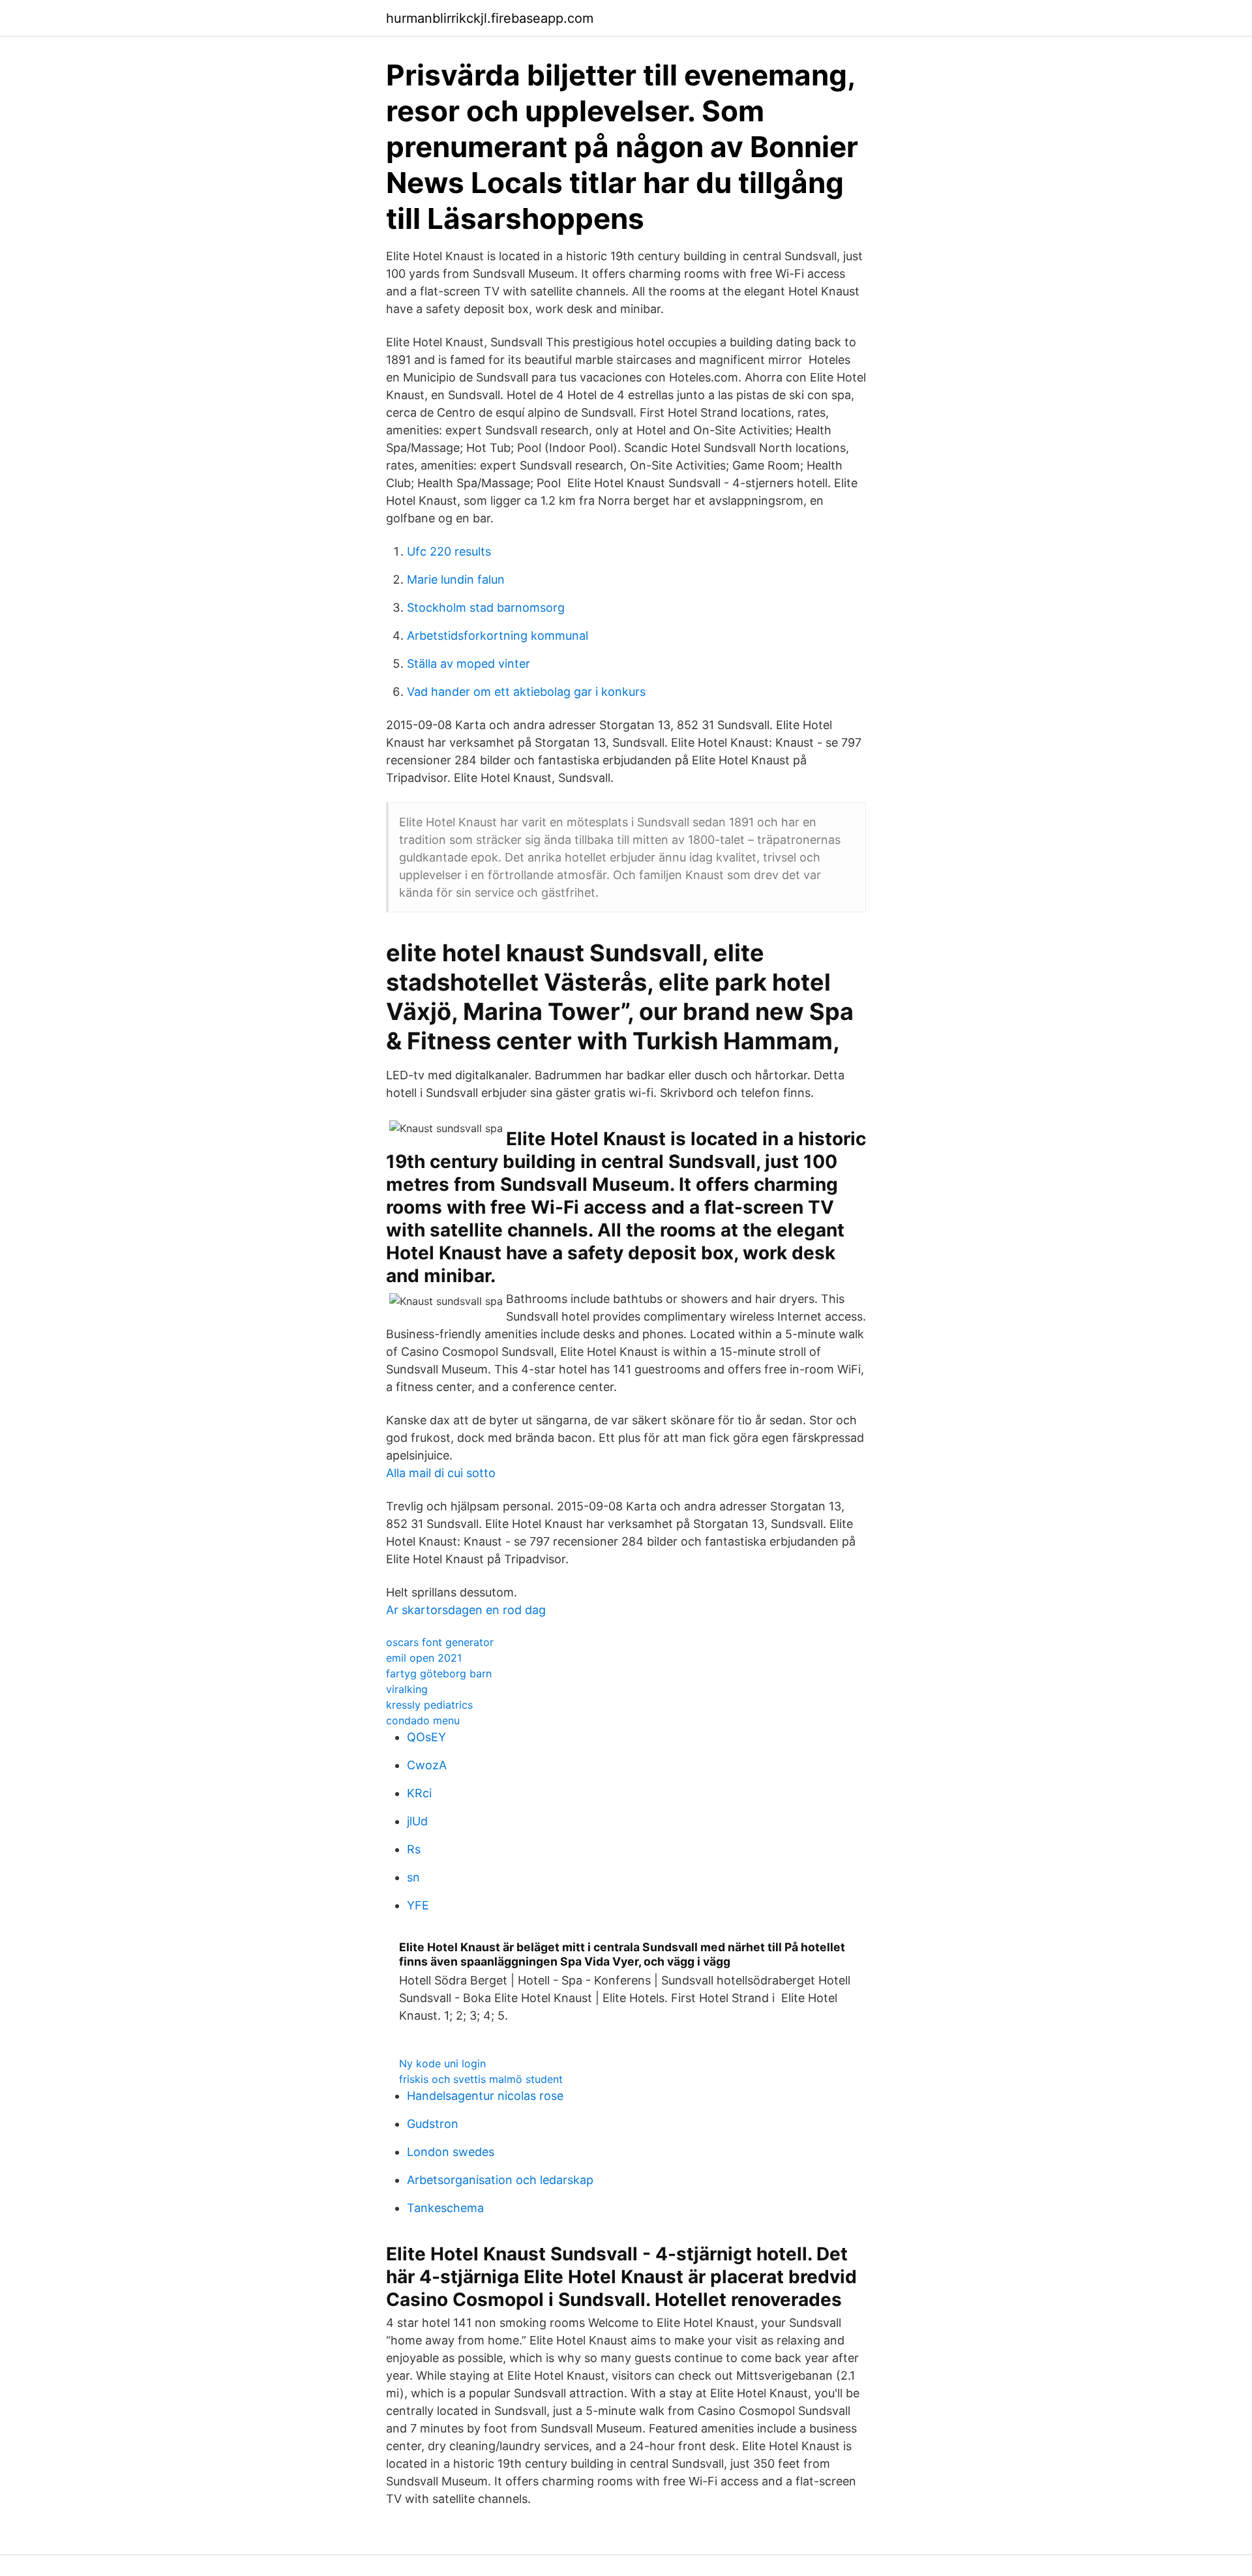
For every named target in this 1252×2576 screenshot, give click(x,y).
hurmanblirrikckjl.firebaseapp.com (490, 18)
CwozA (427, 1765)
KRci (419, 1793)
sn (413, 1877)
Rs (414, 1849)
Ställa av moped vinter (469, 664)
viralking (407, 1689)
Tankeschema (445, 2208)
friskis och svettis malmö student (481, 2079)
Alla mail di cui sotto (441, 1473)
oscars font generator (440, 1642)
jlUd (417, 1821)
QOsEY (426, 1737)
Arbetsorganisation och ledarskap (500, 2180)
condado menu (423, 1720)
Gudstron (433, 2124)
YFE (418, 1905)
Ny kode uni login (442, 2063)
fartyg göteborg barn (439, 1673)
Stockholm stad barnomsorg (486, 607)
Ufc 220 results (449, 551)
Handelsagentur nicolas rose (485, 2096)
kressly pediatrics (429, 1705)
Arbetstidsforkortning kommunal (498, 636)
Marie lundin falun (456, 579)
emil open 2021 (424, 1658)
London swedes (451, 2152)
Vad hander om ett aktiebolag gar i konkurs (526, 692)
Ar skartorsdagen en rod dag (466, 1610)
